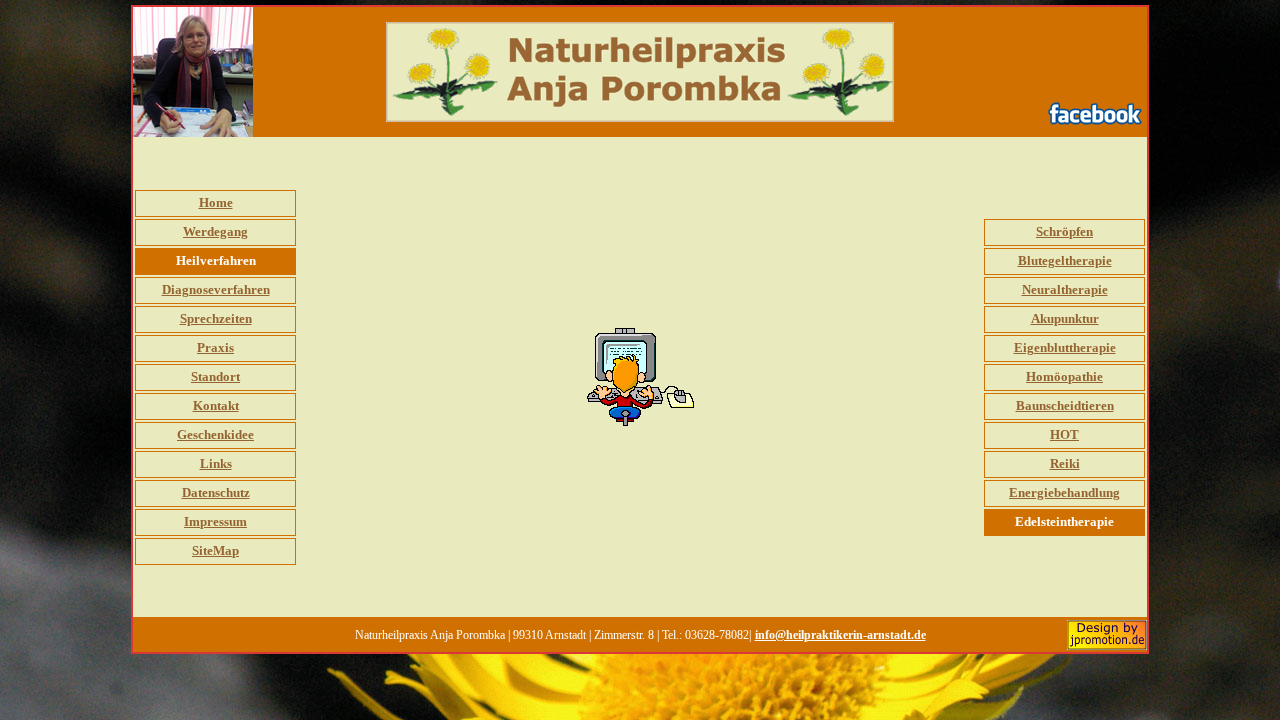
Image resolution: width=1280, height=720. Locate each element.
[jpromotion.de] (1107, 630)
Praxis (215, 347)
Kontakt (216, 405)
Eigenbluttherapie (1065, 347)
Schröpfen (1064, 231)
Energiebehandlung (1064, 492)
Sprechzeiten (216, 318)
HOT (1064, 434)
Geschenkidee (215, 434)
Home (216, 202)
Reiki (1065, 463)
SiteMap (215, 550)
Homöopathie (1064, 376)
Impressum (215, 521)
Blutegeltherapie (1065, 260)
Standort (215, 376)
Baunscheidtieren (1065, 405)
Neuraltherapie (1065, 289)
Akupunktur (1065, 318)
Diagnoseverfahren (216, 289)
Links (216, 463)
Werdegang (215, 231)
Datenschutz (216, 492)
